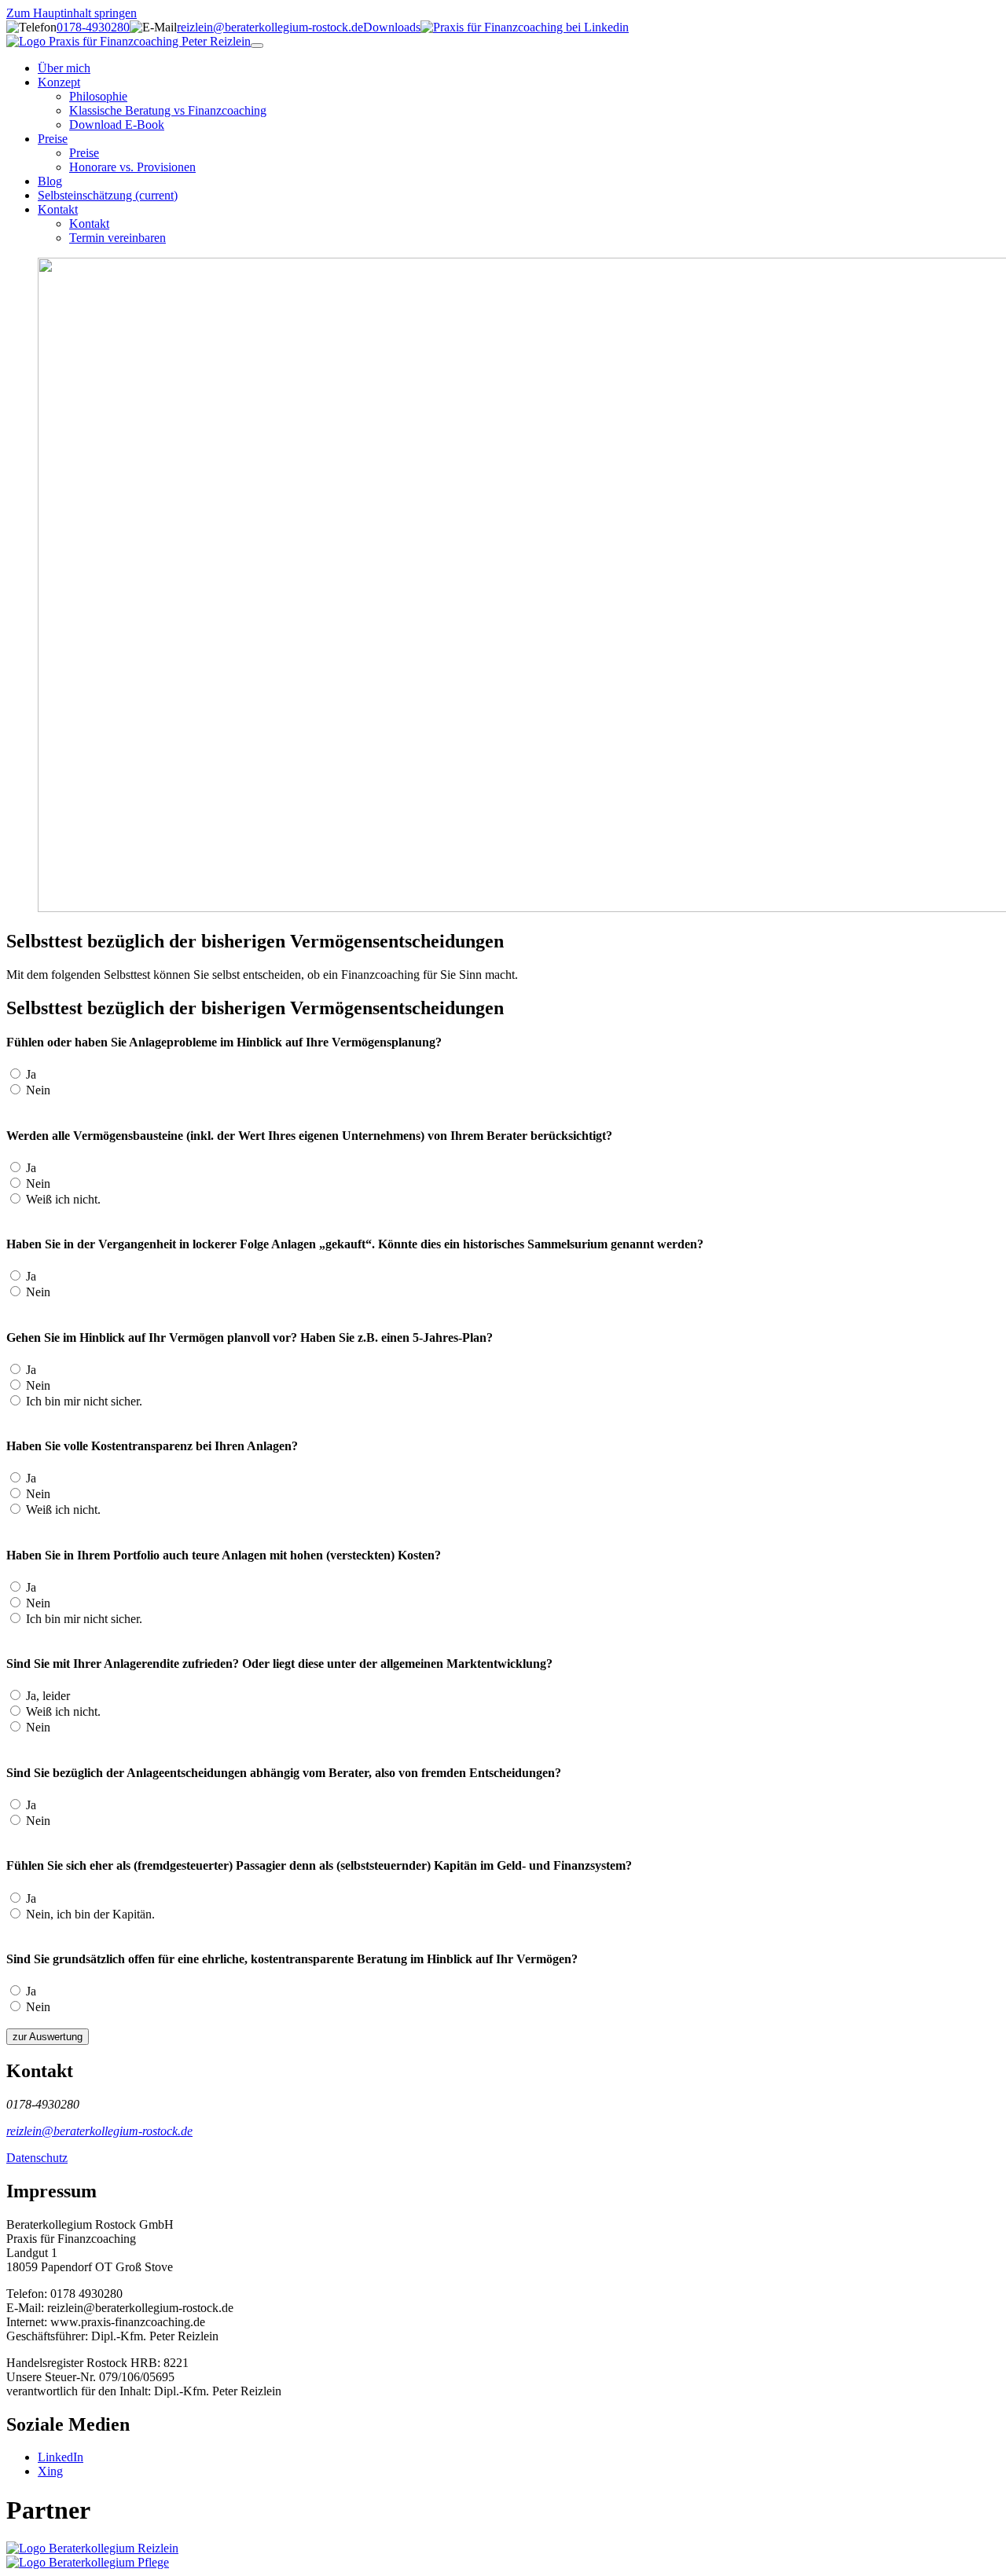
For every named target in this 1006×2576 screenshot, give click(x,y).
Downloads (392, 27)
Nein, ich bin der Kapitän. (89, 1914)
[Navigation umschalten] (257, 46)
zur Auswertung (48, 2037)
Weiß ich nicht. (62, 1199)
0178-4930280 (93, 27)
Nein (37, 1090)
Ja (29, 1074)
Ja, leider (46, 1696)
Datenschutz (37, 2158)
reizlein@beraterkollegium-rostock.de (270, 27)
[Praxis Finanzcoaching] (129, 41)
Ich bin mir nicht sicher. (83, 1401)
